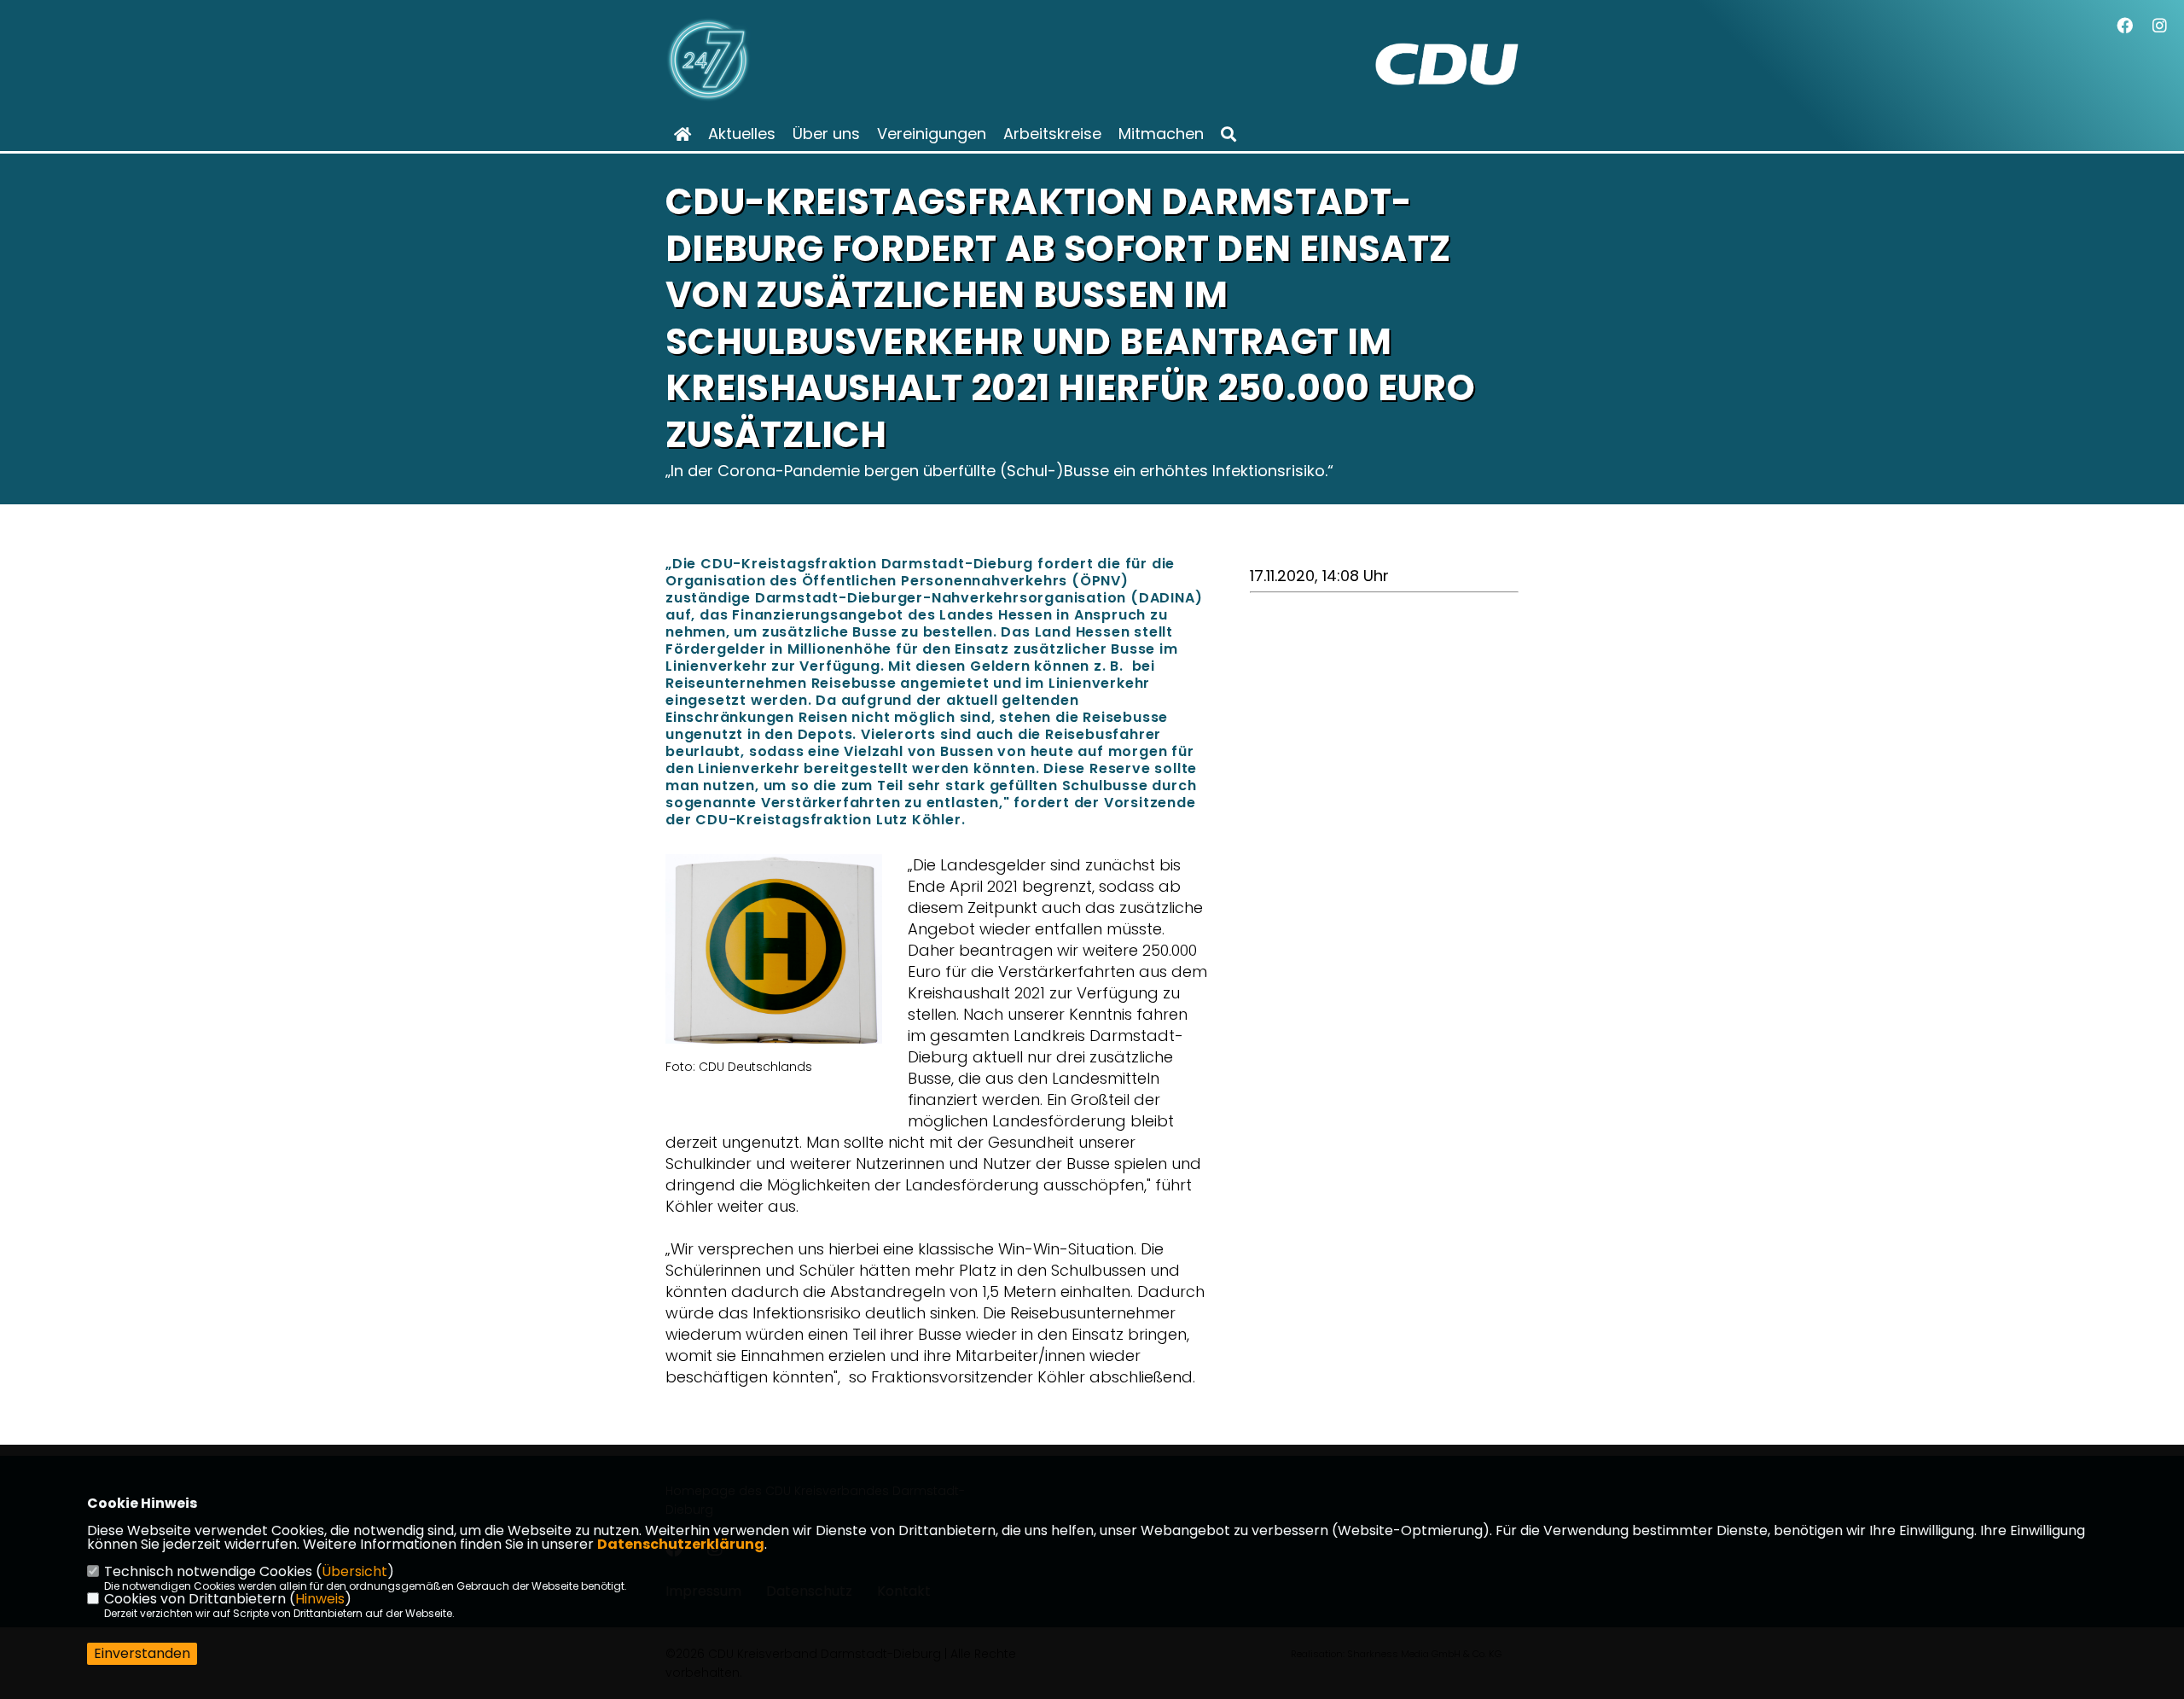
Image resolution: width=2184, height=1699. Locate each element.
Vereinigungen (932, 134)
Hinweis (320, 1599)
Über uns (826, 134)
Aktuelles (742, 134)
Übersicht (354, 1571)
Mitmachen (1161, 134)
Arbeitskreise (1052, 134)
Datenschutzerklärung (681, 1544)
